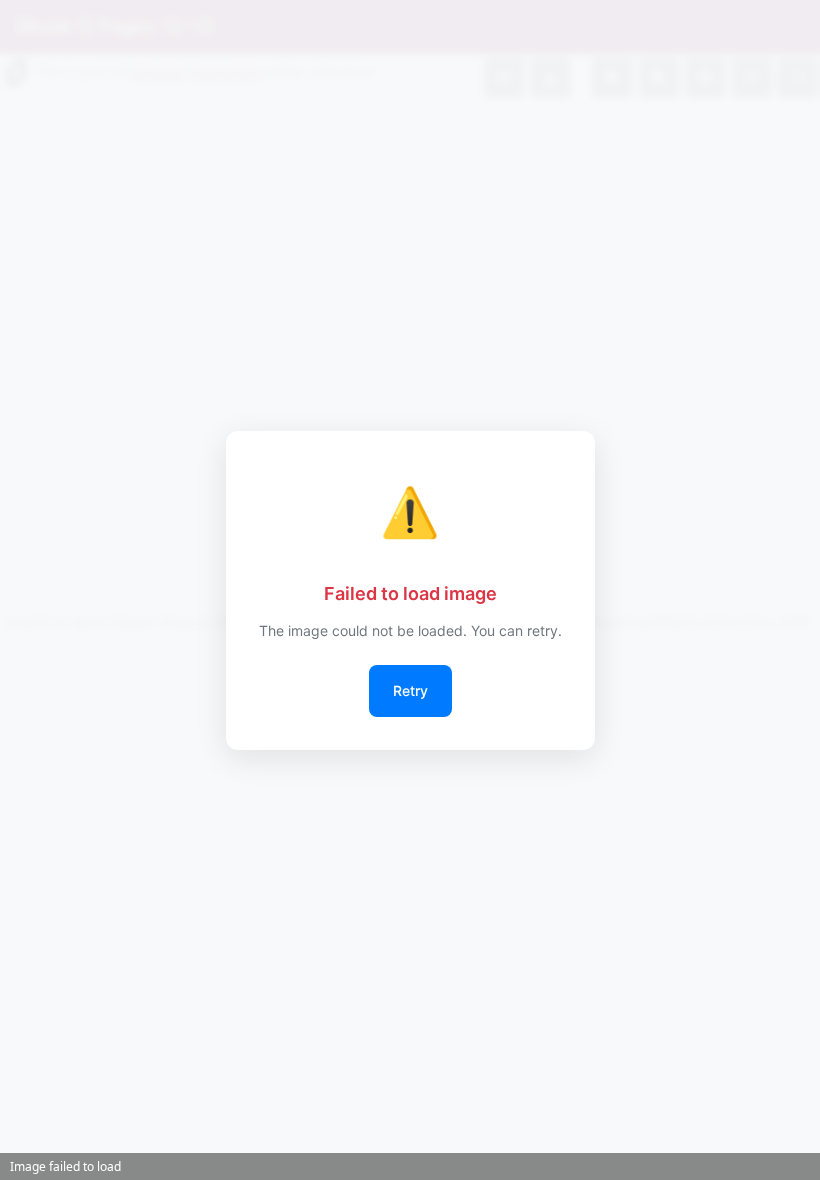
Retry (410, 690)
